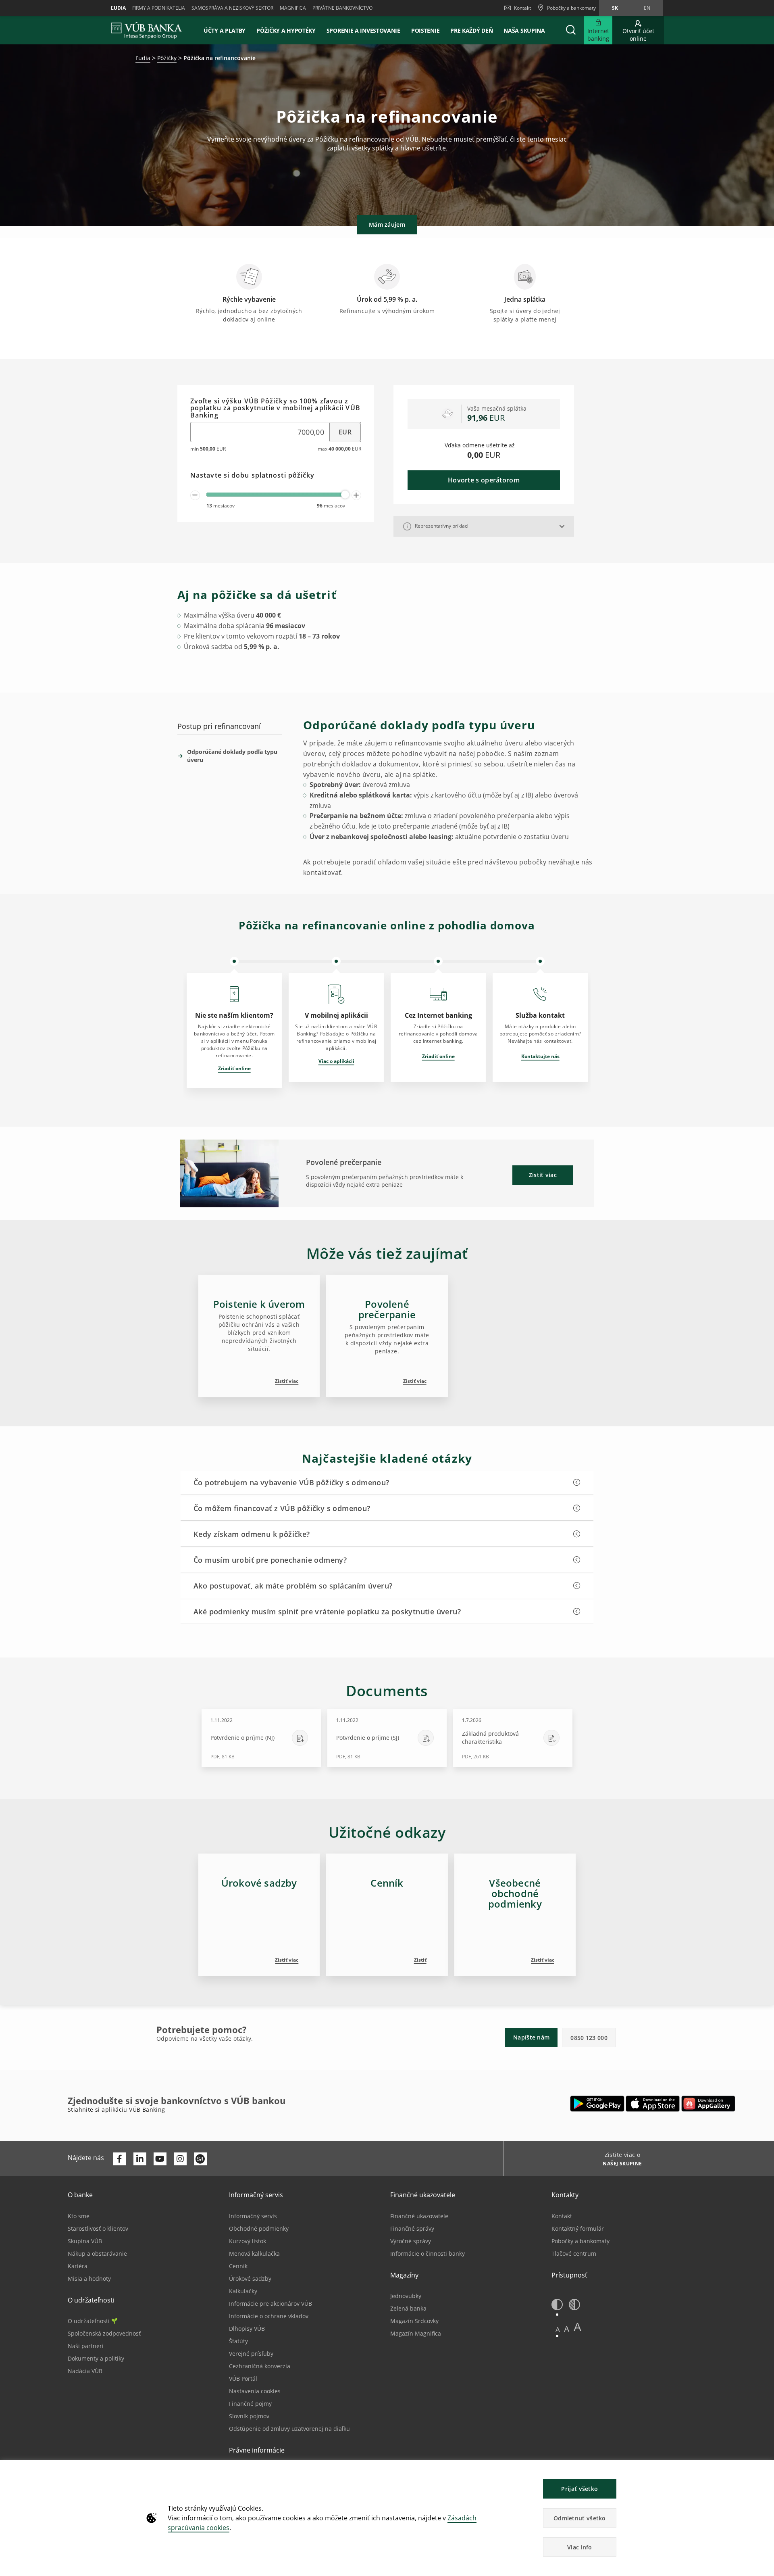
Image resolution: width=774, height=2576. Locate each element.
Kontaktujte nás (540, 1056)
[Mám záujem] (387, 206)
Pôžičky (167, 58)
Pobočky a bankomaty (580, 2241)
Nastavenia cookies (255, 2391)
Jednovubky (406, 2296)
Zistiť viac (287, 1381)
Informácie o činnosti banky (428, 2253)
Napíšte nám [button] (531, 2037)
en (647, 8)
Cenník (238, 2266)
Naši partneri (86, 2346)
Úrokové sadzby (250, 2279)
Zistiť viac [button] (543, 1175)
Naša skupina (524, 30)
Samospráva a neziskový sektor (232, 8)
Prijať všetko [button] (579, 2489)
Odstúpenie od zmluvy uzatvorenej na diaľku (289, 2429)
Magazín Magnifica (416, 2333)
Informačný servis (253, 2216)
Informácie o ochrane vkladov (269, 2316)
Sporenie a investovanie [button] (363, 30)
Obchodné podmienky (259, 2228)
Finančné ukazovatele (419, 2216)
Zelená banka (408, 2308)
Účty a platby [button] (225, 30)
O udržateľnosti (89, 2321)
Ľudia (118, 8)
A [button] (558, 2329)
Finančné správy (412, 2228)
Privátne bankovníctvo (342, 8)
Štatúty (238, 2341)
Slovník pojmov (249, 2416)
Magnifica (293, 8)
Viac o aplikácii (336, 1061)
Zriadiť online (234, 1068)
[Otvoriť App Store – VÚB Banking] (653, 2104)
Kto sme (79, 2216)
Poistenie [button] (425, 30)
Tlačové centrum (574, 2253)
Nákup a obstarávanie (97, 2253)
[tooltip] (407, 526)
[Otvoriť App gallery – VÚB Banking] (708, 2104)
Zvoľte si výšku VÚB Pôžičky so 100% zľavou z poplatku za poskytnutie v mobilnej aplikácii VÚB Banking (275, 408)
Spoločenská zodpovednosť (104, 2333)
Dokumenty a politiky (96, 2358)
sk (615, 8)
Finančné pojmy (250, 2404)
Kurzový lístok (248, 2241)
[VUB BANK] (147, 30)
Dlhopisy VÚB (247, 2329)
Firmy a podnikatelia (159, 8)
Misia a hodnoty (89, 2279)
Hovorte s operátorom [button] (484, 480)
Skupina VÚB (85, 2241)
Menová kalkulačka (254, 2253)
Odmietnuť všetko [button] (580, 2518)
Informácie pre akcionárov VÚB (270, 2304)
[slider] (345, 495)
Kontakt (522, 8)
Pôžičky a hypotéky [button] (286, 30)
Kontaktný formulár (578, 2228)
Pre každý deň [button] (471, 30)
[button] (571, 30)
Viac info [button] (580, 2547)
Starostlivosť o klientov (98, 2228)
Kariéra (78, 2266)
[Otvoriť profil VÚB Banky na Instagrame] (180, 2159)
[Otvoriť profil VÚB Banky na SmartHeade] (200, 2159)
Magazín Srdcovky (414, 2321)
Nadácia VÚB (85, 2371)
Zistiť (420, 1960)
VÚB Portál (243, 2379)
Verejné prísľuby (251, 2354)
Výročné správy (411, 2241)
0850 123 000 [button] (589, 2038)
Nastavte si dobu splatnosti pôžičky (253, 476)
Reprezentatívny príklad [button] (441, 526)
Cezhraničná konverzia (260, 2366)
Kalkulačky (243, 2291)
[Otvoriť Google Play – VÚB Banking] (597, 2104)
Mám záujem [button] (387, 224)
